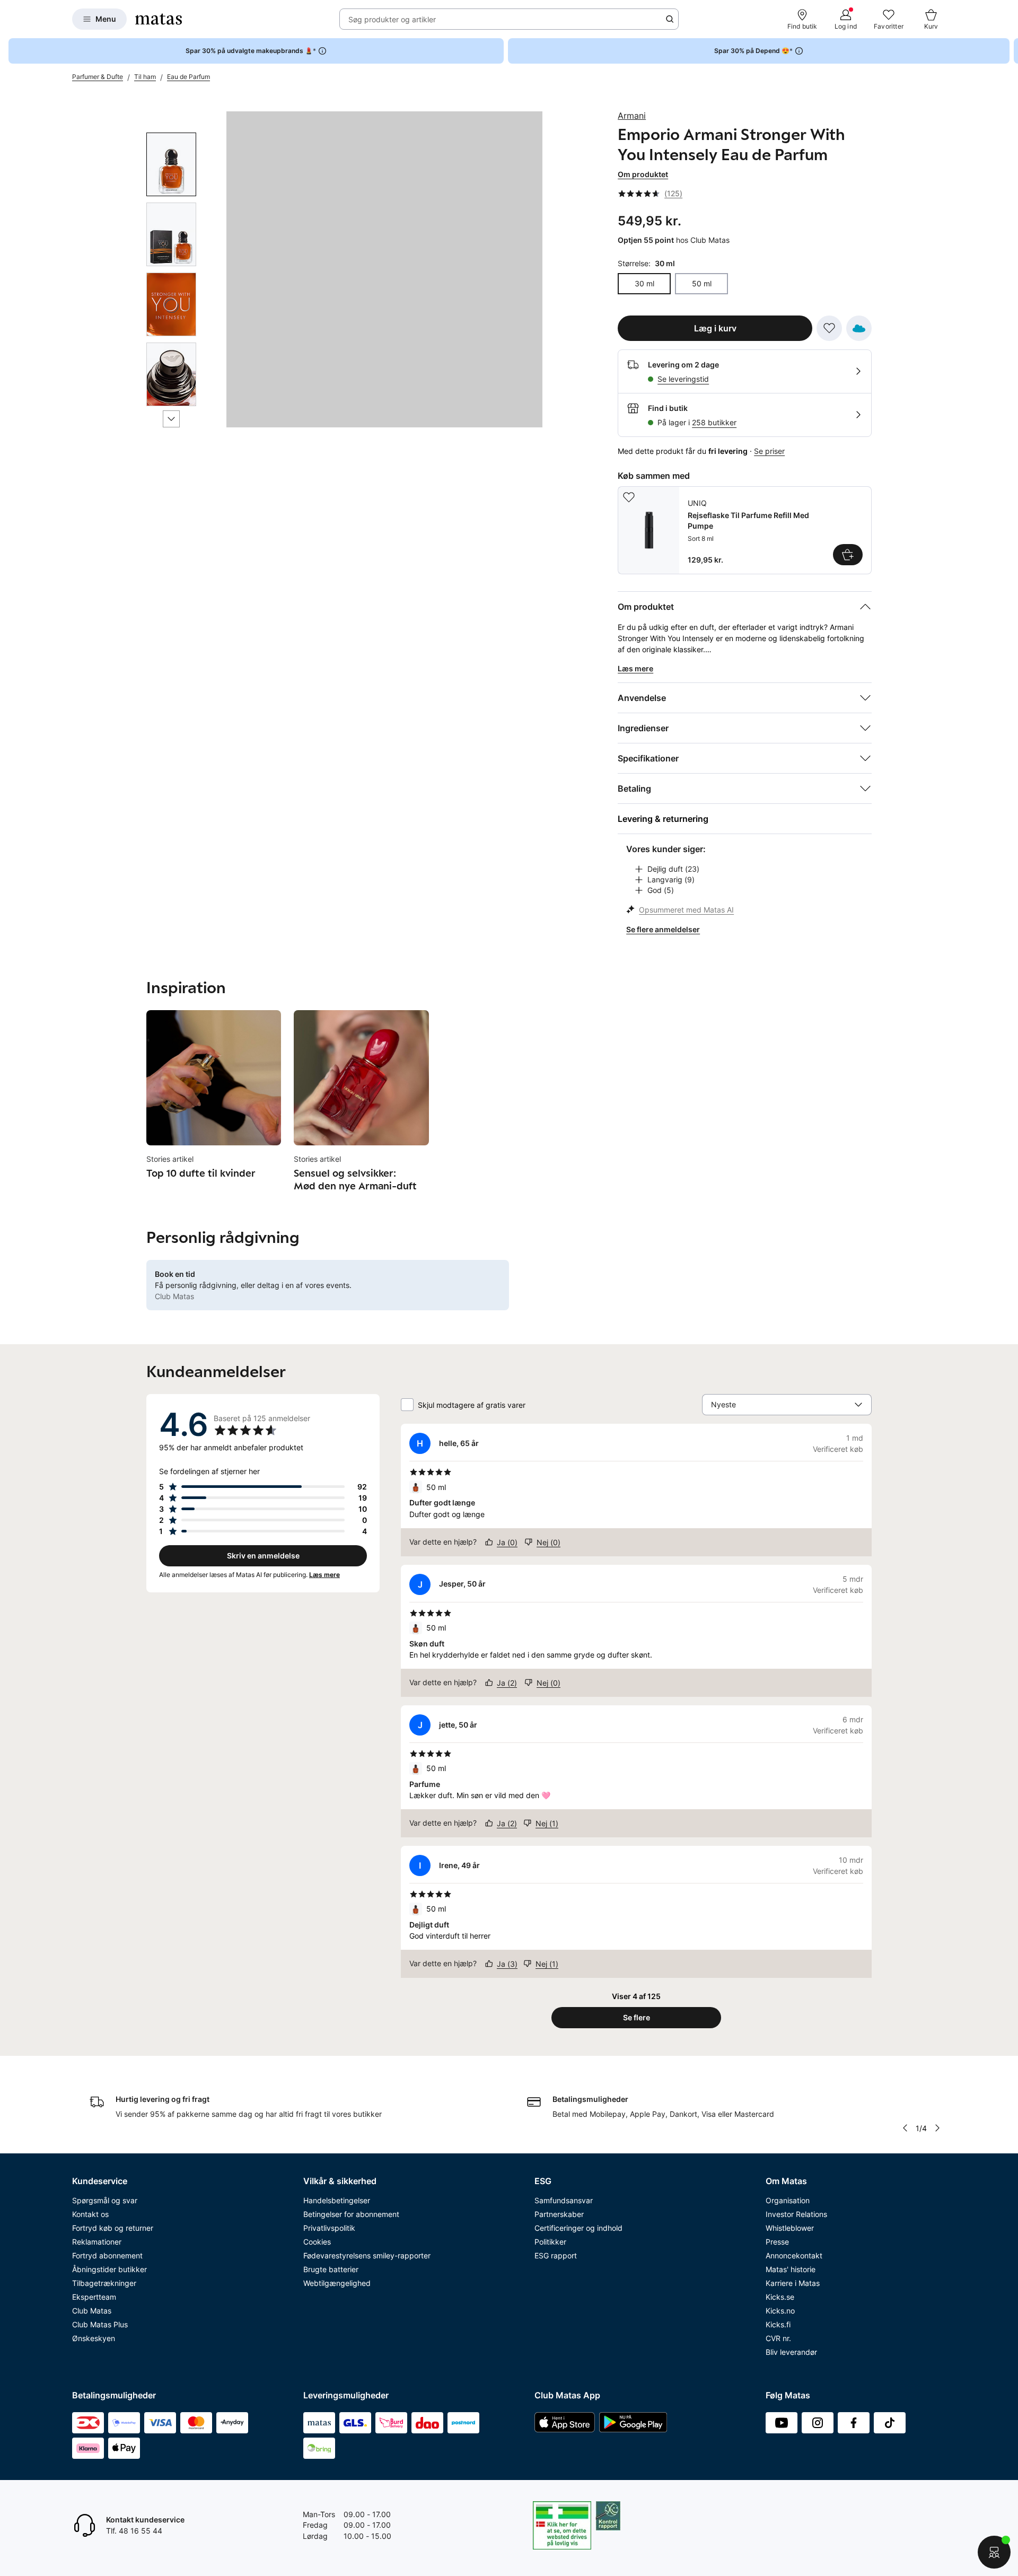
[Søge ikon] (670, 19)
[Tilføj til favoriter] (829, 328)
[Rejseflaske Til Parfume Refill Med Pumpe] (745, 530)
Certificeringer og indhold (578, 2228)
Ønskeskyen (94, 2338)
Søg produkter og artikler (392, 19)
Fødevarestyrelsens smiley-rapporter (367, 2255)
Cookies (317, 2242)
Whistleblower (790, 2228)
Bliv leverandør (791, 2352)
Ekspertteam (94, 2297)
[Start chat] (994, 2552)
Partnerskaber (559, 2214)
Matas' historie (791, 2269)
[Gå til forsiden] (159, 19)
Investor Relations (796, 2214)
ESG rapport (556, 2255)
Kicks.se (780, 2297)
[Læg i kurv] (848, 555)
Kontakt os (90, 2214)
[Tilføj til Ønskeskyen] (859, 328)
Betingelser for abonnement (351, 2214)
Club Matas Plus (100, 2324)
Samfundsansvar (564, 2200)
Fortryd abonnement (107, 2255)
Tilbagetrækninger (104, 2283)
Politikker (550, 2242)
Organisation (788, 2200)
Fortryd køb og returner (113, 2228)
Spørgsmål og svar (105, 2200)
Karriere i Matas (793, 2283)
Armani (632, 116)
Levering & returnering (663, 819)
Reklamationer (97, 2242)
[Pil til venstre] (905, 2128)
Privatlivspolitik (329, 2228)
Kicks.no (780, 2311)
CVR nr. (778, 2338)
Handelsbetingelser (337, 2200)
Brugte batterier (331, 2269)
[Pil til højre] (1010, 51)
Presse (777, 2242)
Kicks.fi (778, 2324)
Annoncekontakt (794, 2255)
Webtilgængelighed (337, 2283)
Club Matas (92, 2311)
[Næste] (171, 419)
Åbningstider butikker (109, 2269)
